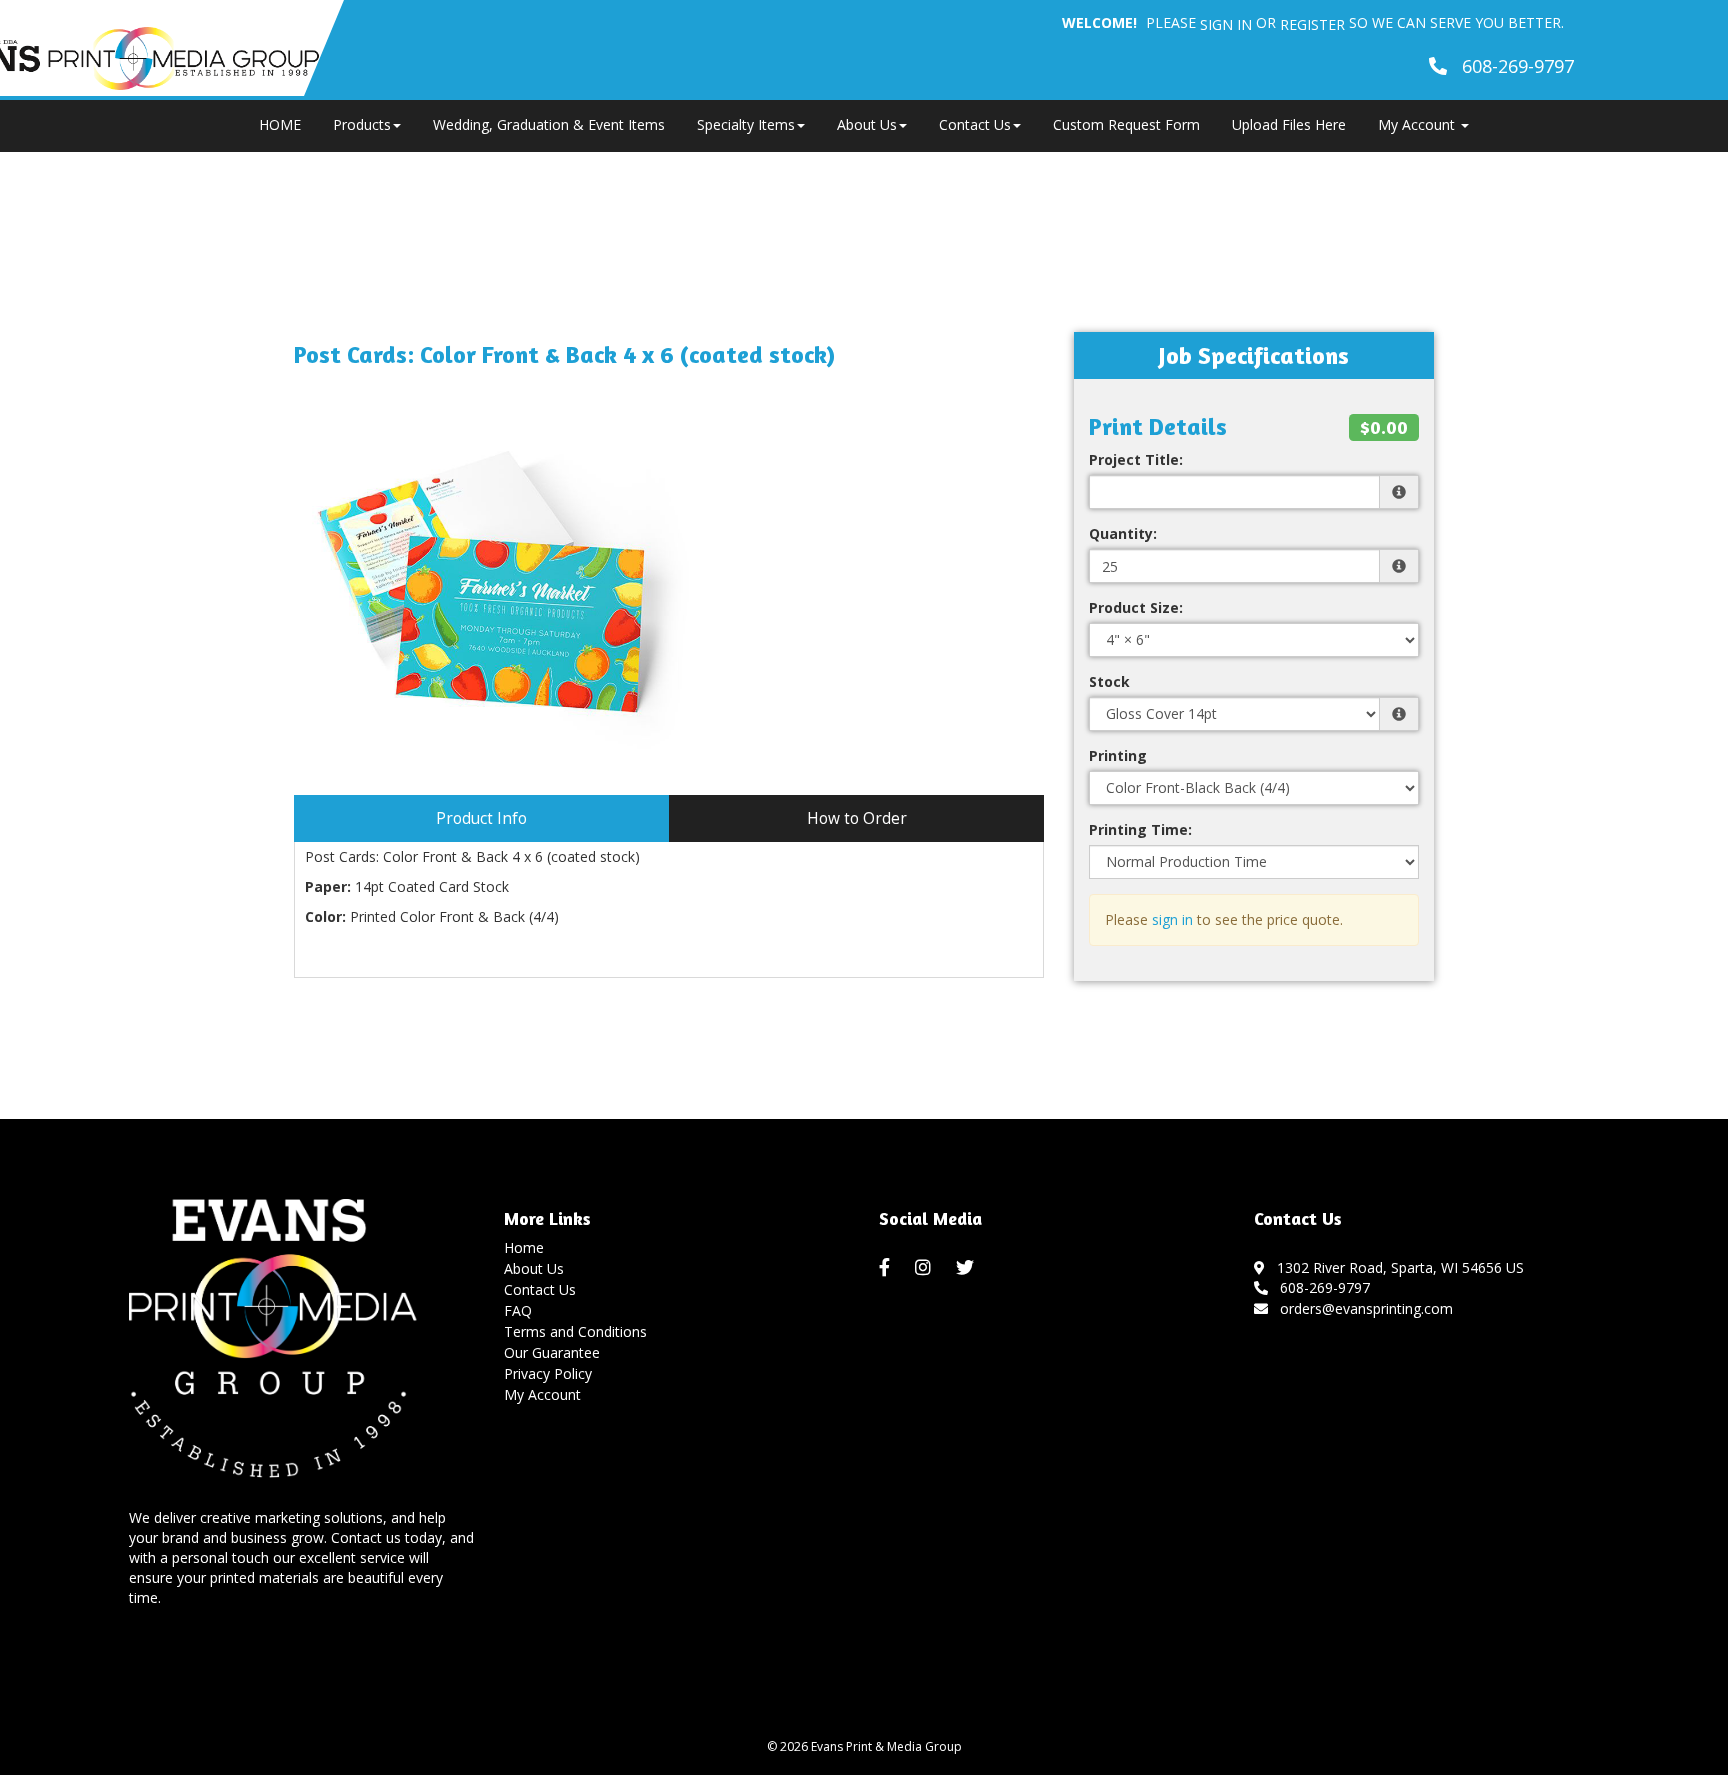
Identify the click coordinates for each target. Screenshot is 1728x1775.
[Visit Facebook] (887, 1268)
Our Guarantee (552, 1352)
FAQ (518, 1310)
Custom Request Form (1126, 124)
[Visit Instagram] (925, 1268)
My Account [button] (1418, 124)
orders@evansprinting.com (1362, 1308)
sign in (1172, 919)
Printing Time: (1140, 829)
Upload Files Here (1289, 124)
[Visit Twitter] (967, 1268)
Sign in (1226, 24)
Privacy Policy (548, 1373)
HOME (280, 124)
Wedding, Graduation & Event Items (549, 124)
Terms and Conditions (575, 1331)
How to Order (857, 818)
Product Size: (1136, 607)
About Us (867, 124)
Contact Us (975, 124)
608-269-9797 (1321, 1287)
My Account (542, 1394)
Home (524, 1247)
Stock (1109, 681)
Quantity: (1123, 533)
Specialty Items (746, 124)
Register (1312, 24)
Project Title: (1136, 459)
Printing (1118, 755)
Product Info (481, 818)
